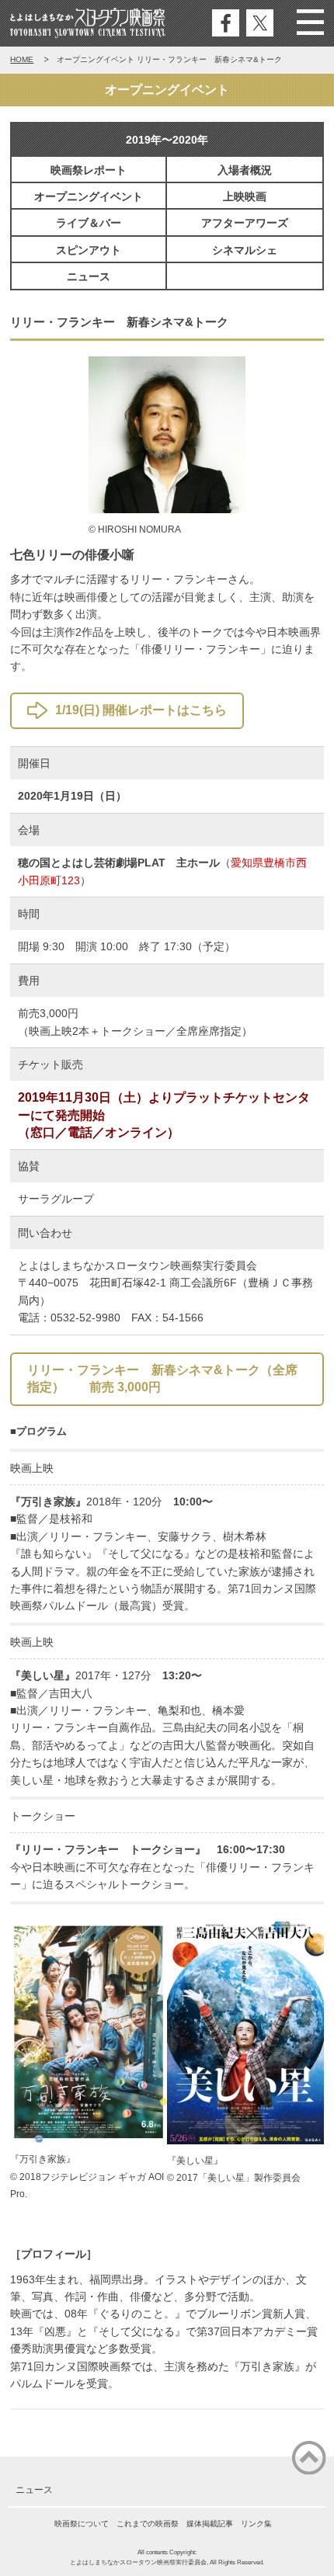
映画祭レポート (89, 170)
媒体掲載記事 (210, 2524)
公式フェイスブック (226, 23)
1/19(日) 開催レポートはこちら (141, 710)
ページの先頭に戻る (309, 2458)
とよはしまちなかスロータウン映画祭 (89, 23)
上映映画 (245, 196)
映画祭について (82, 2524)
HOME (22, 59)
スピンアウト (89, 250)
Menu (310, 23)
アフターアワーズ (245, 223)
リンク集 (256, 2524)
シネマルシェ (245, 250)
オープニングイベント (89, 196)
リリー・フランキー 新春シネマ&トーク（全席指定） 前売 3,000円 (162, 1378)
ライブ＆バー (89, 223)
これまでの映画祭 (148, 2524)
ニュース (89, 276)
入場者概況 (245, 170)
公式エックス (260, 23)
